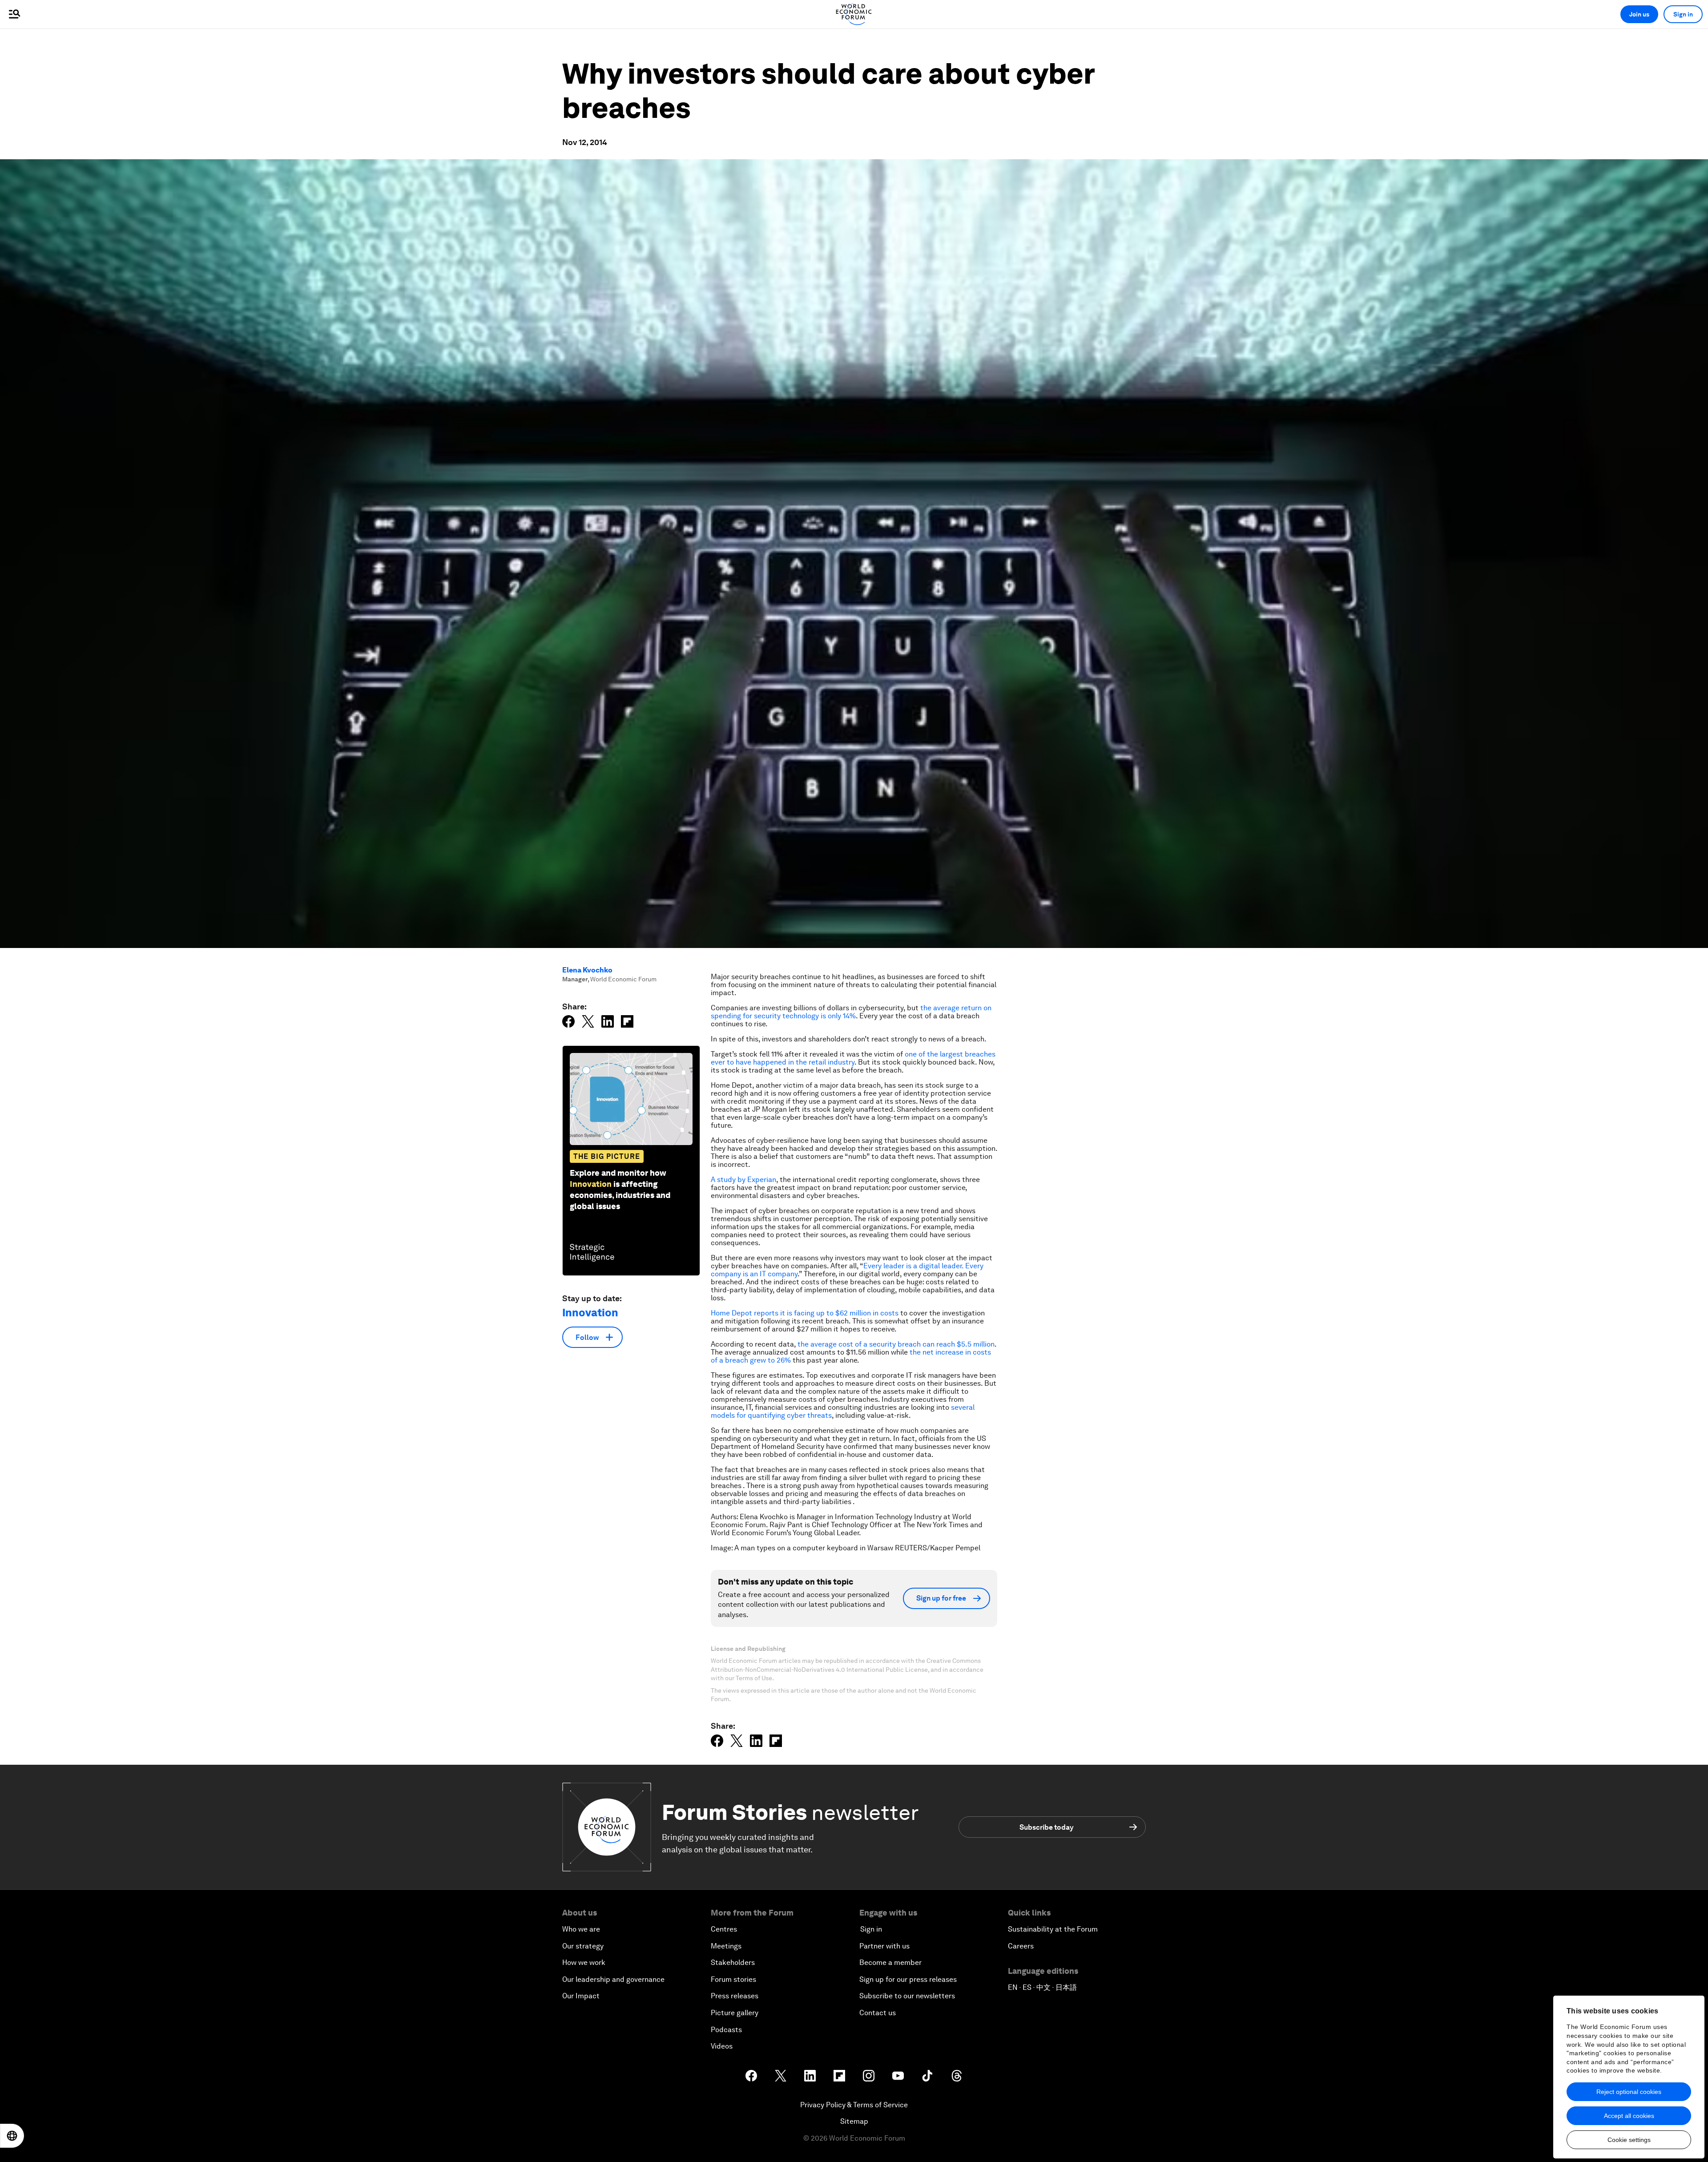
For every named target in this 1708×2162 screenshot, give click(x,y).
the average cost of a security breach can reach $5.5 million (896, 1344)
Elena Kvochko (587, 970)
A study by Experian (743, 1180)
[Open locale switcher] (12, 2136)
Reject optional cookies (1629, 2092)
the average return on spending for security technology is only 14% (851, 1012)
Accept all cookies (1629, 2116)
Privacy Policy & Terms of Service (854, 2105)
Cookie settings (1629, 2140)
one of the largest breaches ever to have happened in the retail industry (853, 1058)
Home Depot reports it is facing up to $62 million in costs (805, 1313)
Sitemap (854, 2121)
